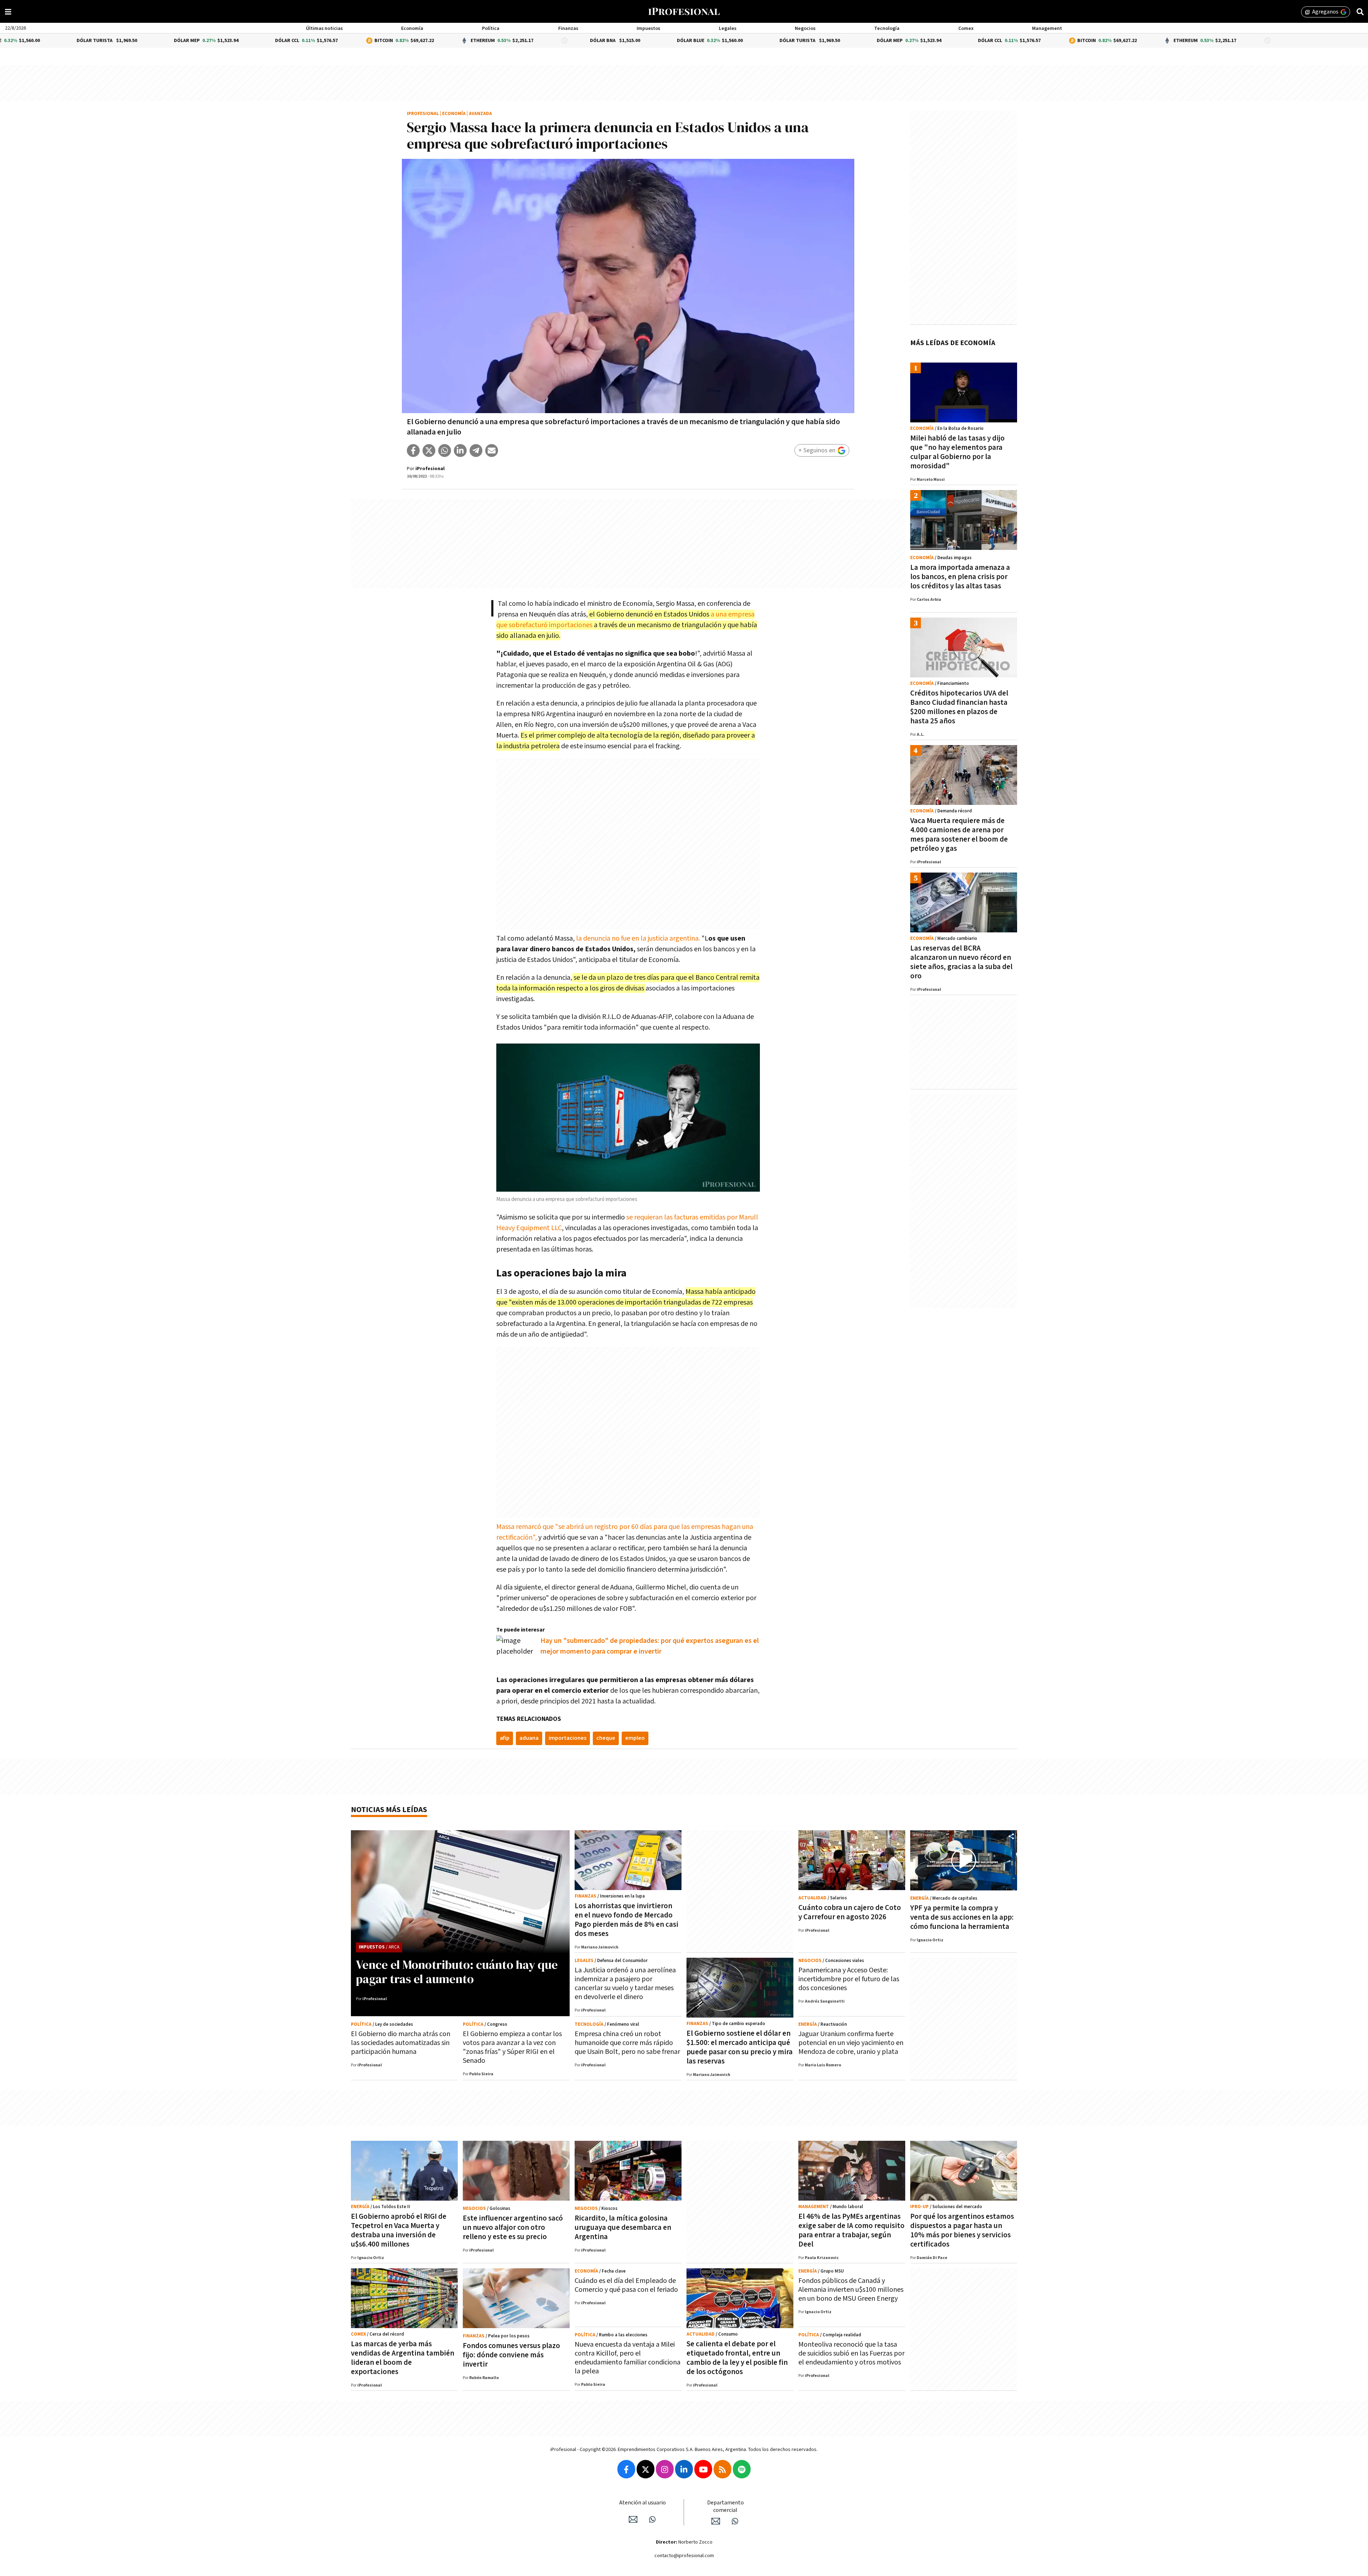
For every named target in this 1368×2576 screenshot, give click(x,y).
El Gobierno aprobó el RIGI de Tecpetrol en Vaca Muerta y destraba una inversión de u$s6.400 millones (399, 2230)
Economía (412, 28)
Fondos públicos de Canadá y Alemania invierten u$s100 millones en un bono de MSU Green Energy (851, 2290)
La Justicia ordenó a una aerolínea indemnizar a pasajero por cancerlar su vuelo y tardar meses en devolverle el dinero (625, 1984)
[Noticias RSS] (722, 2469)
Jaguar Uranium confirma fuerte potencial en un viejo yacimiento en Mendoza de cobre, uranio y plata (851, 2043)
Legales (728, 28)
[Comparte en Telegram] (476, 451)
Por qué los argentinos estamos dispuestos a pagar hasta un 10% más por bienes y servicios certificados (962, 2230)
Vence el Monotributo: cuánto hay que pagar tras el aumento (457, 1972)
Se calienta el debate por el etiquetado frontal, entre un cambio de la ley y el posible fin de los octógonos (737, 2358)
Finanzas (568, 28)
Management (1047, 28)
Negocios (805, 28)
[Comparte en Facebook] (413, 451)
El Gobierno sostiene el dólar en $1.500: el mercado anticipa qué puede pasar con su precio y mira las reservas (740, 2047)
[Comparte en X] (429, 451)
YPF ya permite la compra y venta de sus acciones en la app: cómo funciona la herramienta (962, 1917)
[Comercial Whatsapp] (735, 2521)
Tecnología (887, 28)
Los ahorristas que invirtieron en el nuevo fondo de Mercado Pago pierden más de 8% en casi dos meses (626, 1920)
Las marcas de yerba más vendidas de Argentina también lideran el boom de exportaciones (403, 2358)
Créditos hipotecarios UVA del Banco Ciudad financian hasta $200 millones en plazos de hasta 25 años (959, 707)
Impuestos (648, 28)
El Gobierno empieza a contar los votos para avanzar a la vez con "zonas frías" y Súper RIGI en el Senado (512, 2047)
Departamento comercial (726, 2507)
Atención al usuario (642, 2503)
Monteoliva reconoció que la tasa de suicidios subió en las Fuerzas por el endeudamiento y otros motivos (851, 2353)
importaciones (568, 1738)
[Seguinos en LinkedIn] (684, 2469)
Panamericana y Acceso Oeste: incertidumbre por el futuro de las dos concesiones (849, 1979)
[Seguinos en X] (646, 2469)
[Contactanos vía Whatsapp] (652, 2519)
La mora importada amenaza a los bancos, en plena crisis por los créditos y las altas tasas (960, 577)
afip (505, 1738)
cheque (606, 1738)
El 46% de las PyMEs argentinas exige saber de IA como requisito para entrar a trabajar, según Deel (851, 2230)
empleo (635, 1738)
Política (491, 28)
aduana (529, 1738)
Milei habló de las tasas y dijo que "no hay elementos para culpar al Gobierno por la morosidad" (957, 452)
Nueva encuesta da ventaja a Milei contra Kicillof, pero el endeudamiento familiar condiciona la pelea (628, 2358)
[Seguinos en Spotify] (742, 2469)
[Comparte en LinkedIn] (460, 451)
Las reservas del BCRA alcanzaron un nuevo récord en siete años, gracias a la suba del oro (961, 962)
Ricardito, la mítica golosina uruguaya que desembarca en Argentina (623, 2228)
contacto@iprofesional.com (684, 2556)
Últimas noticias (324, 28)
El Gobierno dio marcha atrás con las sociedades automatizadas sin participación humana (401, 2043)
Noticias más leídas (389, 1810)
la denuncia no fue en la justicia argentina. (638, 938)
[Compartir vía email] (492, 451)
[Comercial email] (716, 2521)
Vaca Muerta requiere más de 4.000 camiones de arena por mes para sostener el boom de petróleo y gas (959, 835)
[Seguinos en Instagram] (665, 2469)
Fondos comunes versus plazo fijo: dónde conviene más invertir (511, 2355)
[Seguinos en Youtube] (703, 2469)
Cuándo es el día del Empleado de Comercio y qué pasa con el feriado (626, 2285)
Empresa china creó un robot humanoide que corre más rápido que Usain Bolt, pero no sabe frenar (627, 2043)
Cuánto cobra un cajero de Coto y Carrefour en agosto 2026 (850, 1912)
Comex (966, 28)
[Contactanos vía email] (633, 2519)
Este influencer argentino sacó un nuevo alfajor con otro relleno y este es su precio (513, 2228)
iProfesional (423, 114)
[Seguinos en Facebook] (626, 2469)
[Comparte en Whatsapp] (445, 451)
